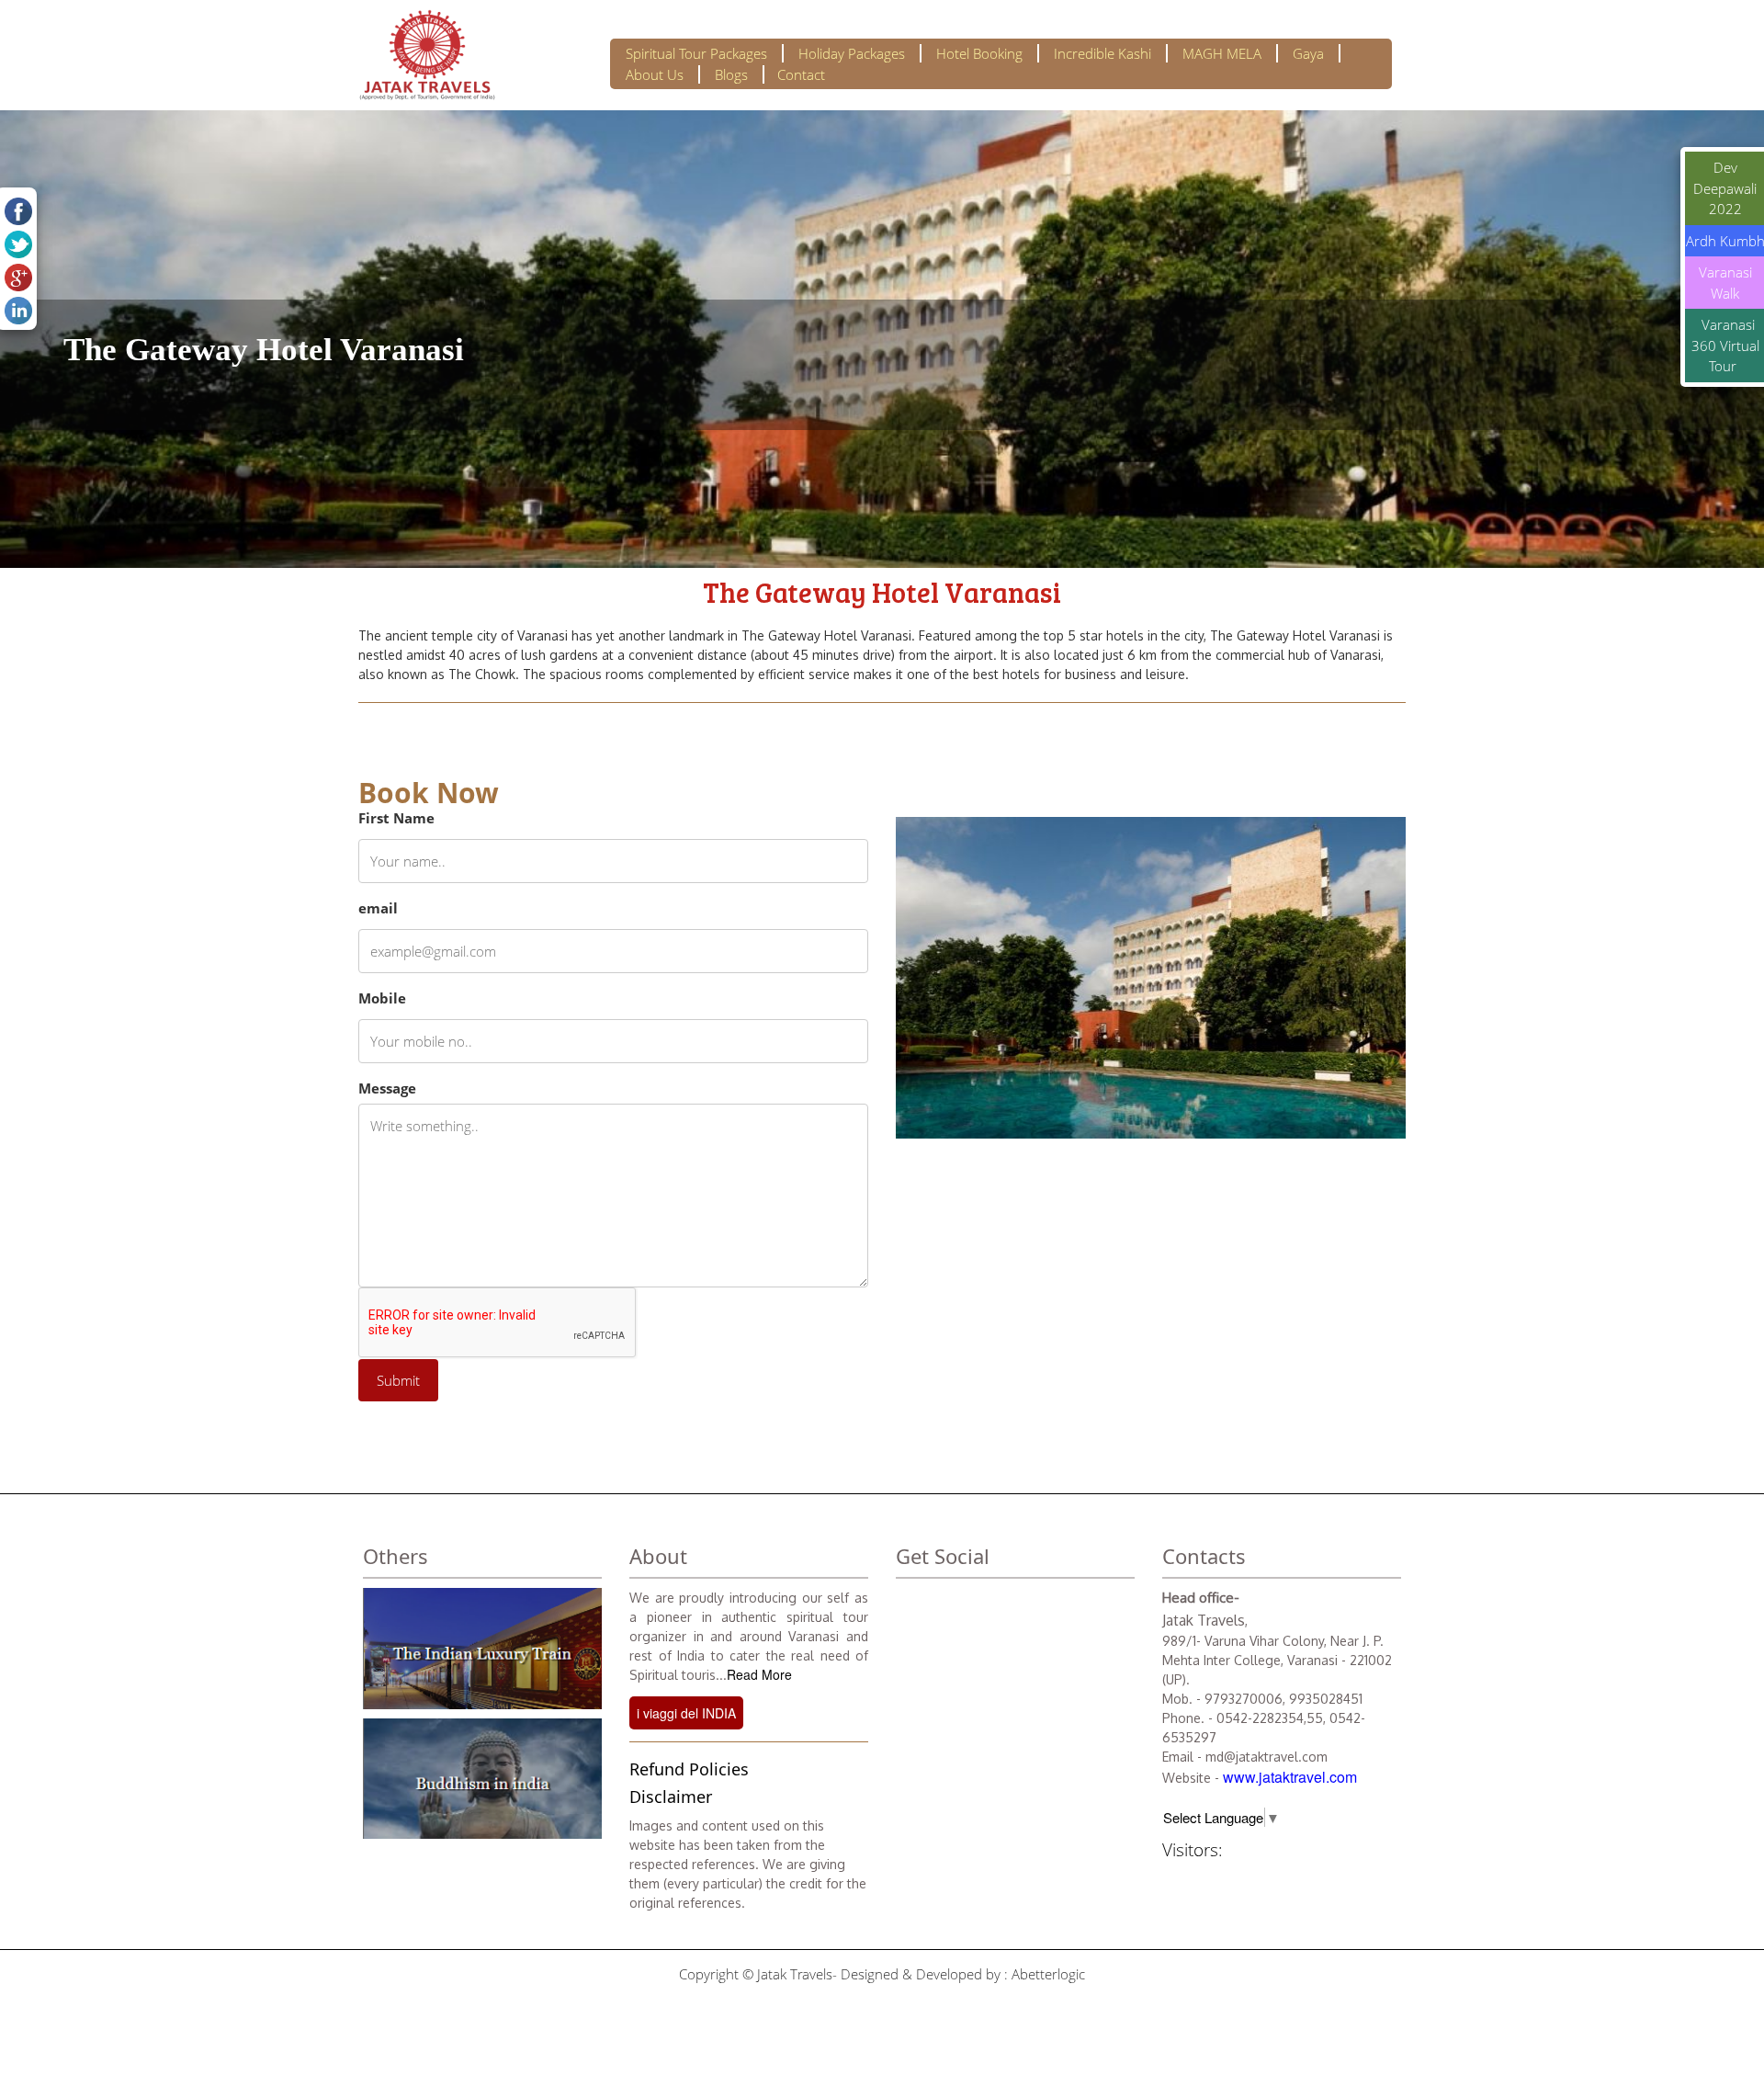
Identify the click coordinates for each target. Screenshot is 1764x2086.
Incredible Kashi (1102, 53)
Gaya (1308, 53)
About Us (655, 74)
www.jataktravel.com (1290, 1777)
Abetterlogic (1048, 1974)
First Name (396, 818)
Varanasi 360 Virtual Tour (1725, 345)
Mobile (382, 998)
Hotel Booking (979, 53)
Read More (759, 1674)
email (378, 908)
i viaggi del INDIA (686, 1713)
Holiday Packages (852, 53)
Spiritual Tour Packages (696, 53)
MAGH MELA (1222, 53)
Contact (801, 74)
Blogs (731, 74)
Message (387, 1088)
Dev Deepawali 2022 (1725, 188)
